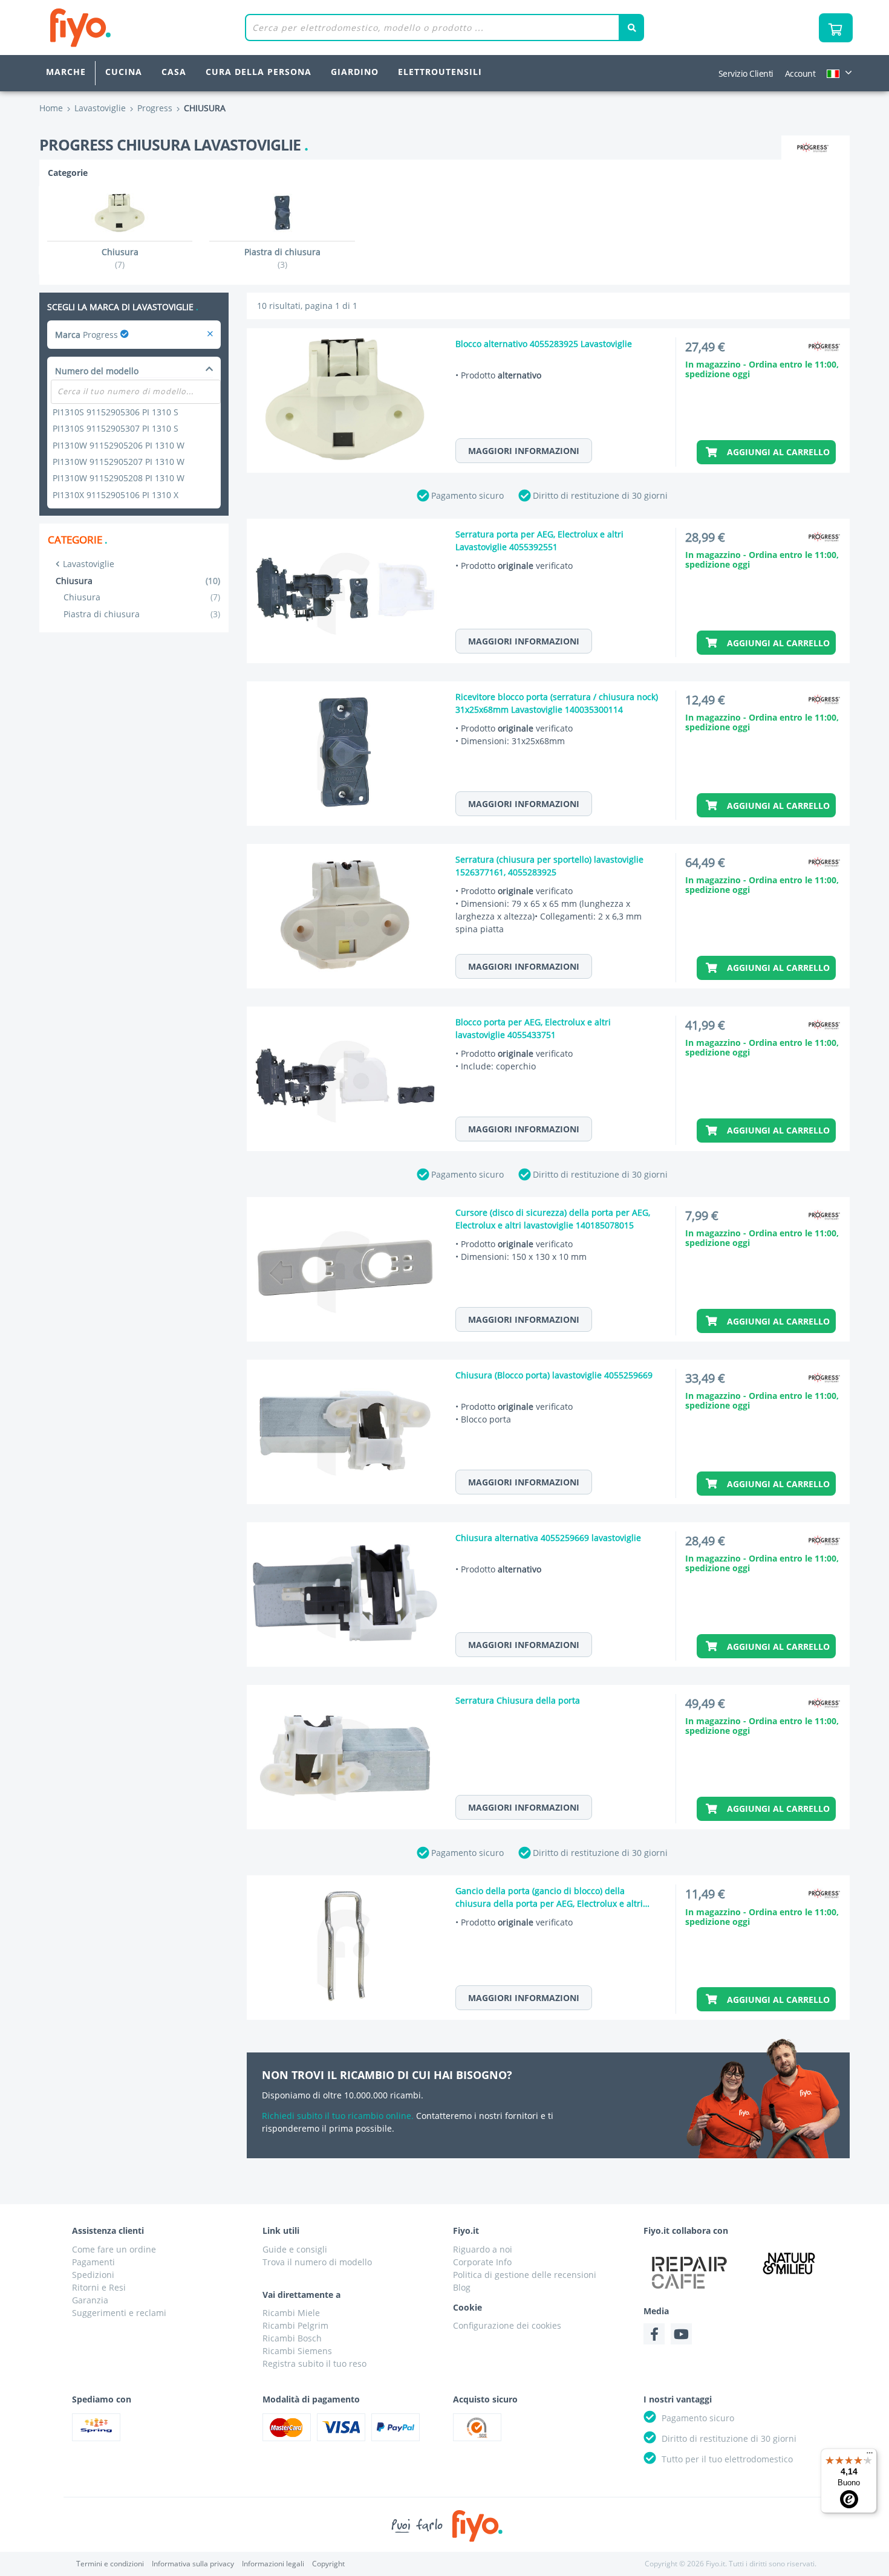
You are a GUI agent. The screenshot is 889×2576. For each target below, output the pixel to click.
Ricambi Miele (291, 2313)
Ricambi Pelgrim (295, 2325)
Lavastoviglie (89, 564)
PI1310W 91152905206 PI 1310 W (119, 445)
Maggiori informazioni (524, 451)
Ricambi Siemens (297, 2351)
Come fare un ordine (114, 2249)
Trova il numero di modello (317, 2262)
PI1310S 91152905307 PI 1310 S (116, 428)
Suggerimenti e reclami (119, 2313)
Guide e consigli (295, 2249)
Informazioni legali (273, 2564)
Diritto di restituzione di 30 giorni (600, 495)
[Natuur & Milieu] (789, 2263)
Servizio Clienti (746, 73)
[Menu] (870, 2456)
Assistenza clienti (108, 2230)
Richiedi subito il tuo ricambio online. (338, 2116)
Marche (66, 72)
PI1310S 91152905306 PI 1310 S (116, 412)
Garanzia (90, 2300)
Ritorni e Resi (99, 2287)
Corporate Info (482, 2262)
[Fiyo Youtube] (681, 2334)
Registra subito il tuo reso (314, 2363)
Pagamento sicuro (467, 495)
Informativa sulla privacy (193, 2564)
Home (51, 108)
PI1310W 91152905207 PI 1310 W (119, 462)
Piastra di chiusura (142, 614)
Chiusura (142, 597)
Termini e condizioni (110, 2564)
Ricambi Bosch (292, 2338)
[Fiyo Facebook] (654, 2334)
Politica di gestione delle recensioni (525, 2275)
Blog (462, 2287)
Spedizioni (93, 2275)
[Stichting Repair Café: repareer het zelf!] (689, 2273)
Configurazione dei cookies (507, 2325)
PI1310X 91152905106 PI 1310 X (116, 495)
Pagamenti (93, 2262)
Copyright (328, 2564)
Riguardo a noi (483, 2249)
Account (800, 73)
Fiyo (130, 28)
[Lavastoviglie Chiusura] (210, 335)
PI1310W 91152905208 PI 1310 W (119, 478)
